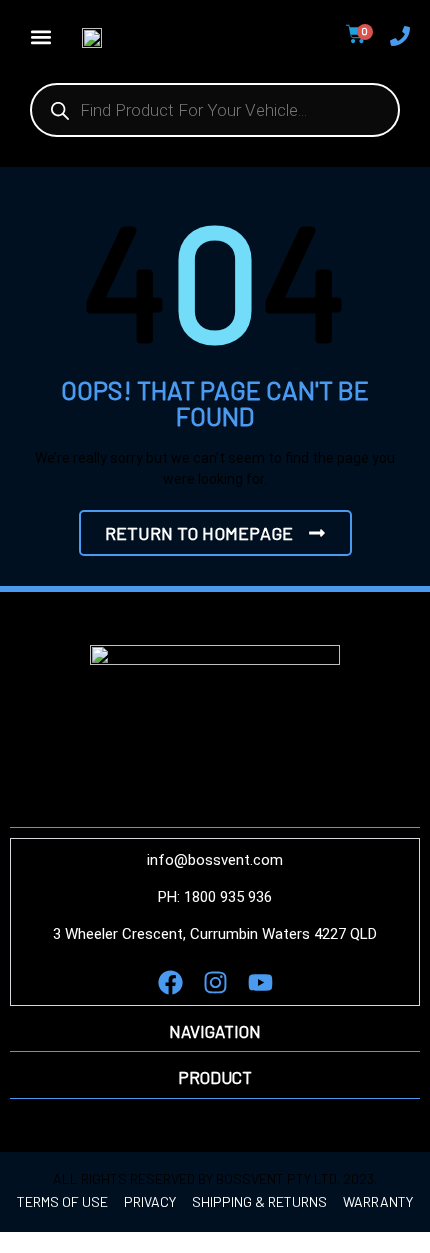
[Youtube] (260, 982)
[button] (40, 36)
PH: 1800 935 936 (215, 897)
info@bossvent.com (215, 860)
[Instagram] (215, 982)
